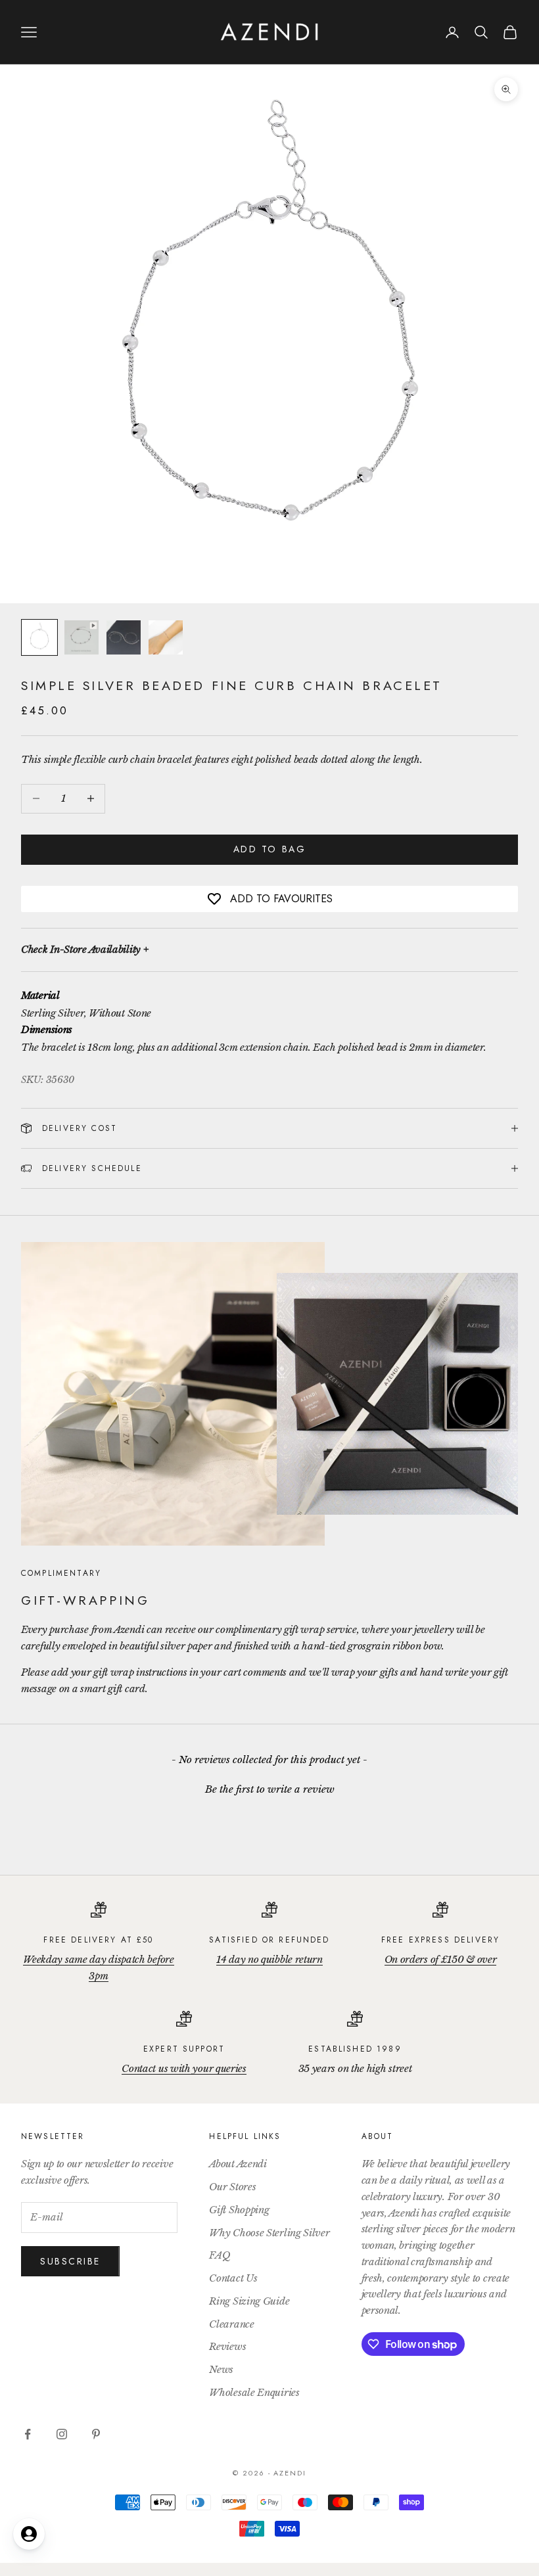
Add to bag (269, 849)
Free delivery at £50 (98, 1940)
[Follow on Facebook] (28, 2434)
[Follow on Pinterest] (96, 2434)
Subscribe (70, 2261)
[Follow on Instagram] (62, 2434)
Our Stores (232, 2187)
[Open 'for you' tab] (29, 2534)
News (221, 2369)
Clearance (231, 2324)
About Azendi (238, 2164)
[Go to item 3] (124, 637)
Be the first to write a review (270, 1789)
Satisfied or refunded (269, 1940)
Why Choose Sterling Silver (269, 2233)
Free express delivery (440, 1940)
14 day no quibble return (269, 1959)
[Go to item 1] (39, 637)
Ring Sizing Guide (249, 2301)
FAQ (220, 2255)
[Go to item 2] (82, 637)
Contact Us (233, 2278)
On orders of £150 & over (441, 1959)
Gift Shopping (239, 2210)
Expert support (184, 2049)
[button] (269, 1787)
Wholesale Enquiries (254, 2392)
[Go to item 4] (166, 637)
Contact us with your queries (184, 2068)
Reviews (227, 2346)
